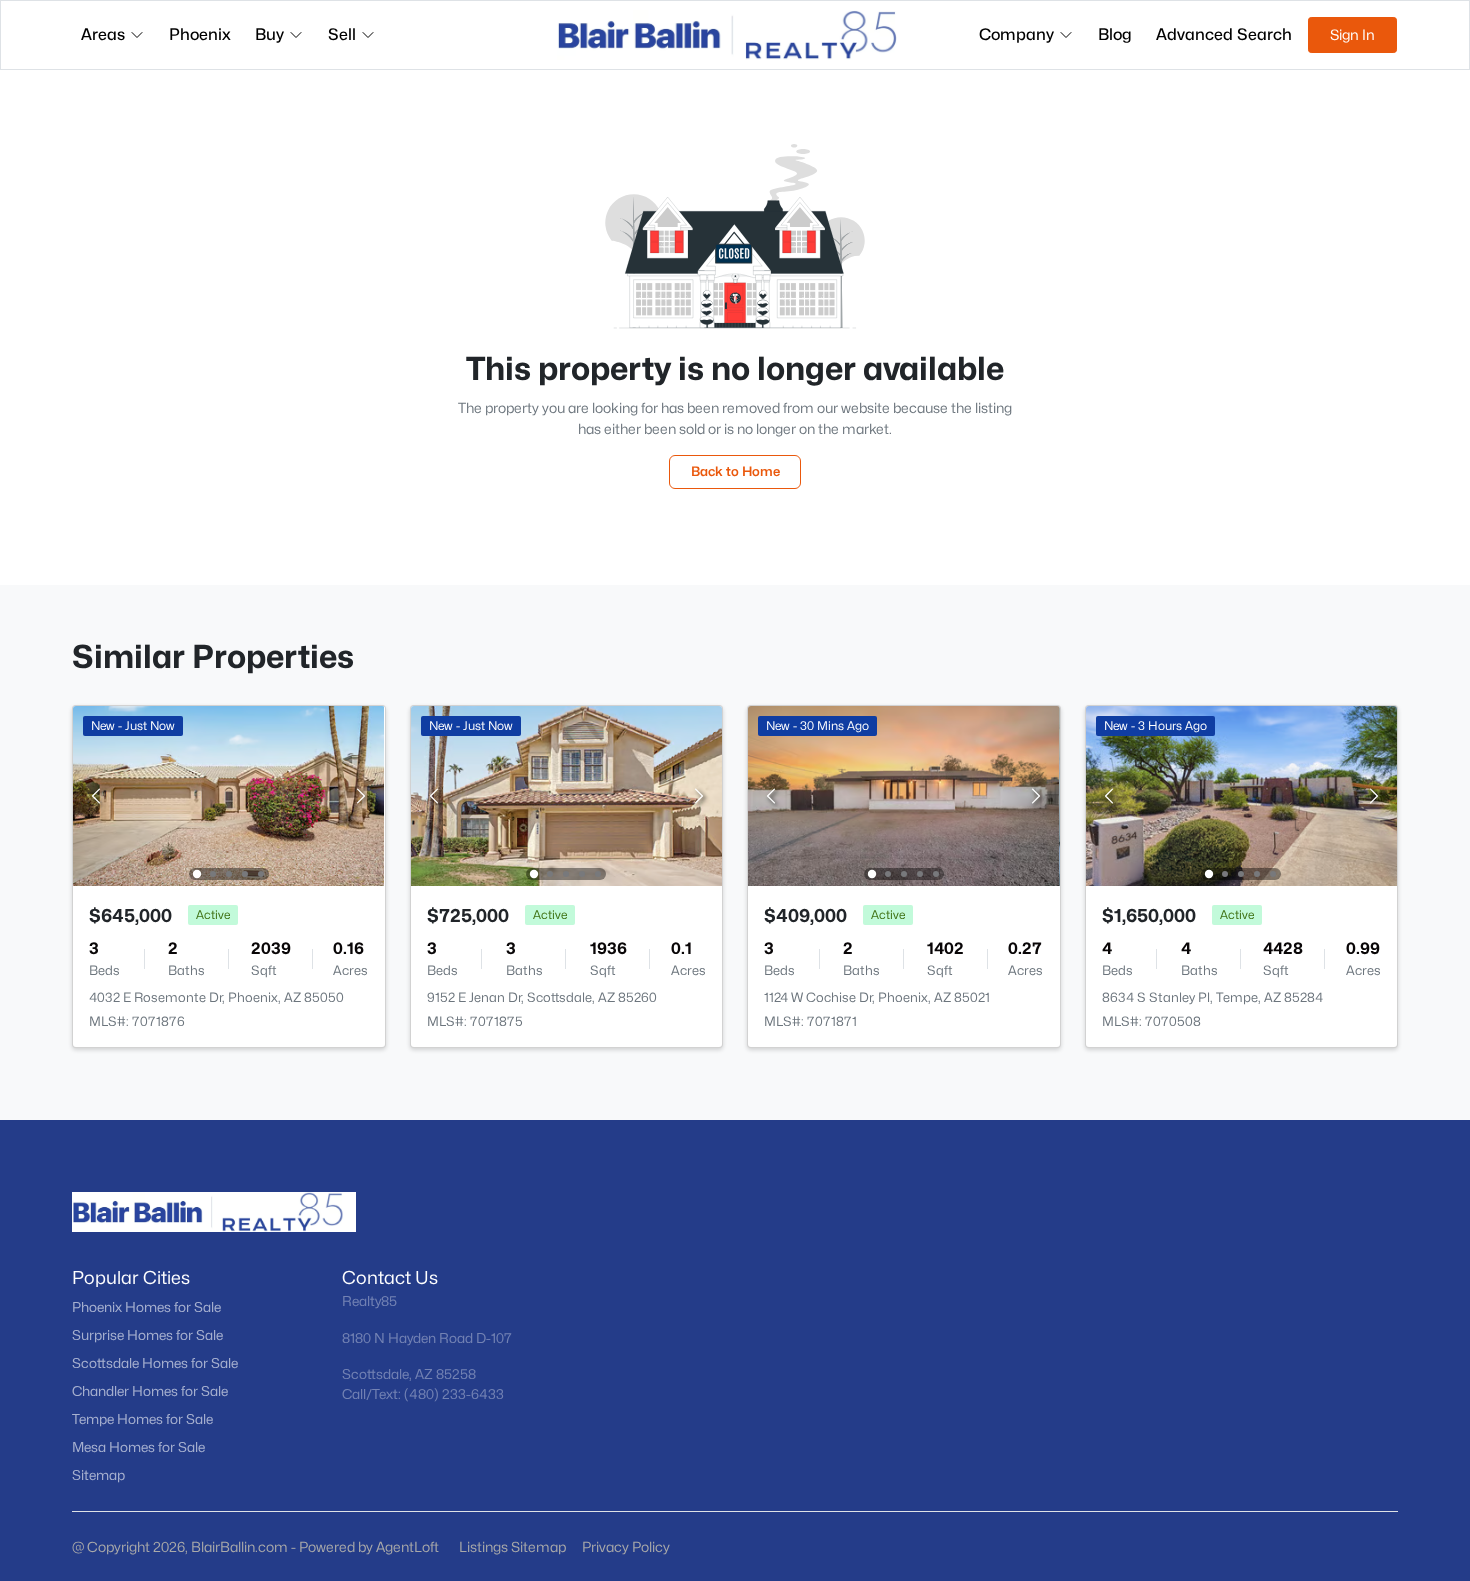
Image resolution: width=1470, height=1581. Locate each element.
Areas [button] (103, 34)
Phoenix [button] (200, 34)
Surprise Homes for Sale (147, 1335)
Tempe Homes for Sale (142, 1419)
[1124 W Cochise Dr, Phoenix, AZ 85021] (904, 794)
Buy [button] (269, 34)
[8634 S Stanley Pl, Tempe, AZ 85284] (1241, 794)
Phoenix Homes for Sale (146, 1307)
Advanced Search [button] (1224, 34)
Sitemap (98, 1475)
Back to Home (735, 471)
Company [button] (1016, 34)
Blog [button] (1115, 34)
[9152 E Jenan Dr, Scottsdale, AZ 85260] (566, 794)
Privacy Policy (626, 1546)
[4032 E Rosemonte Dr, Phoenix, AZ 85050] (229, 794)
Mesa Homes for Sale (138, 1447)
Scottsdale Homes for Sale (155, 1363)
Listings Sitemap (512, 1546)
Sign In (1352, 34)
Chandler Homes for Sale (150, 1391)
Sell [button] (342, 34)
